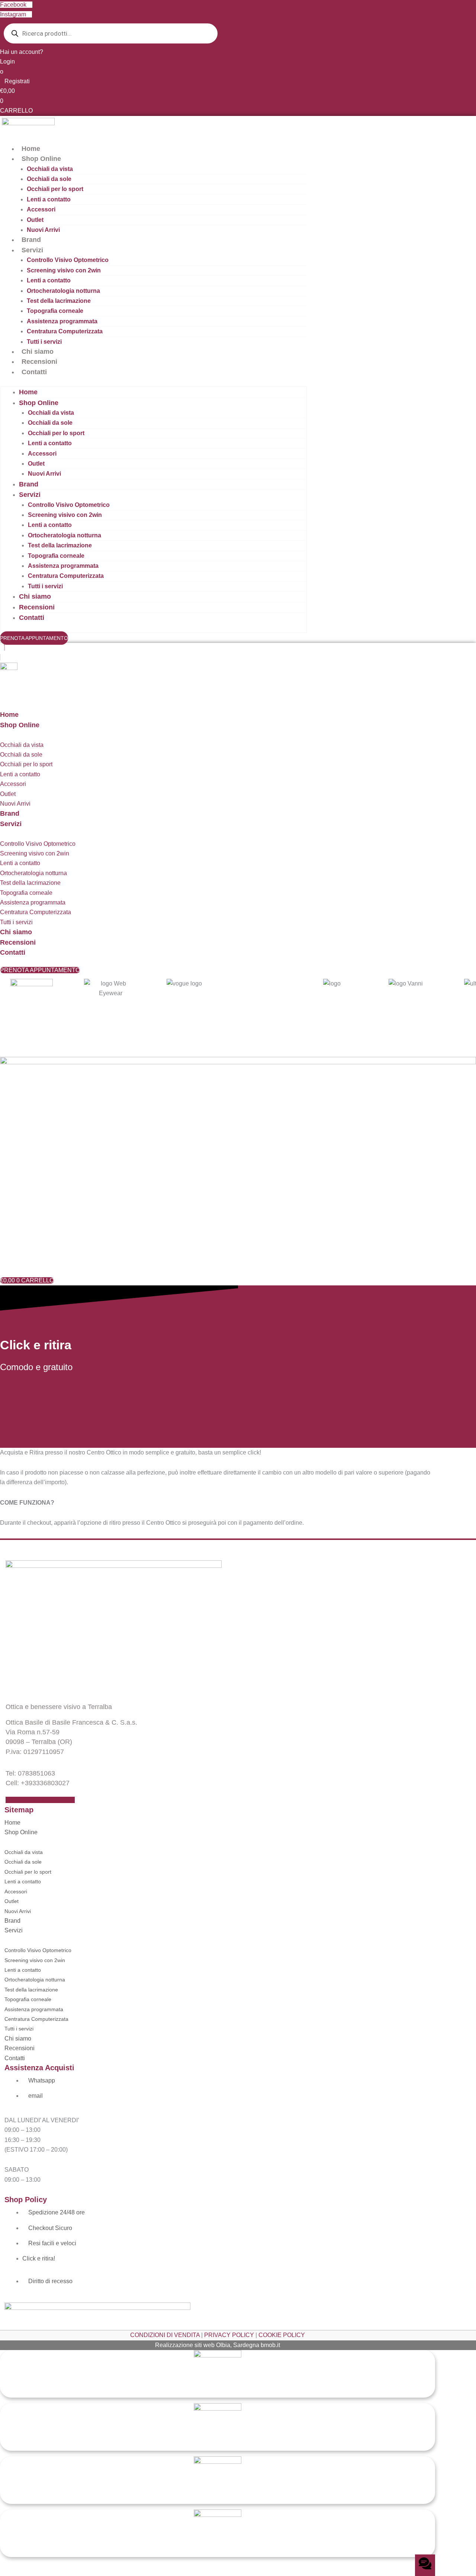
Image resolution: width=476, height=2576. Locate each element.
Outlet (35, 220)
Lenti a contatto (49, 199)
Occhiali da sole (49, 179)
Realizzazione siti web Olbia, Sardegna (207, 2345)
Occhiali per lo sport (55, 189)
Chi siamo (38, 352)
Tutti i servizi (44, 342)
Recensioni (39, 362)
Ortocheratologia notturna (63, 291)
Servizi (32, 250)
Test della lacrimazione (59, 301)
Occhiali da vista (50, 169)
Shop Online (41, 159)
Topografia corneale (55, 311)
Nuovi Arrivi (43, 230)
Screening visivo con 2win (64, 270)
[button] (238, 648)
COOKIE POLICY (282, 2335)
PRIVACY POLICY (229, 2335)
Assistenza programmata (62, 321)
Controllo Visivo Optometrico (68, 260)
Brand (31, 240)
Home (31, 149)
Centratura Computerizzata (65, 331)
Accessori (41, 209)
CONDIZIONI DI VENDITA (165, 2335)
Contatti (34, 372)
